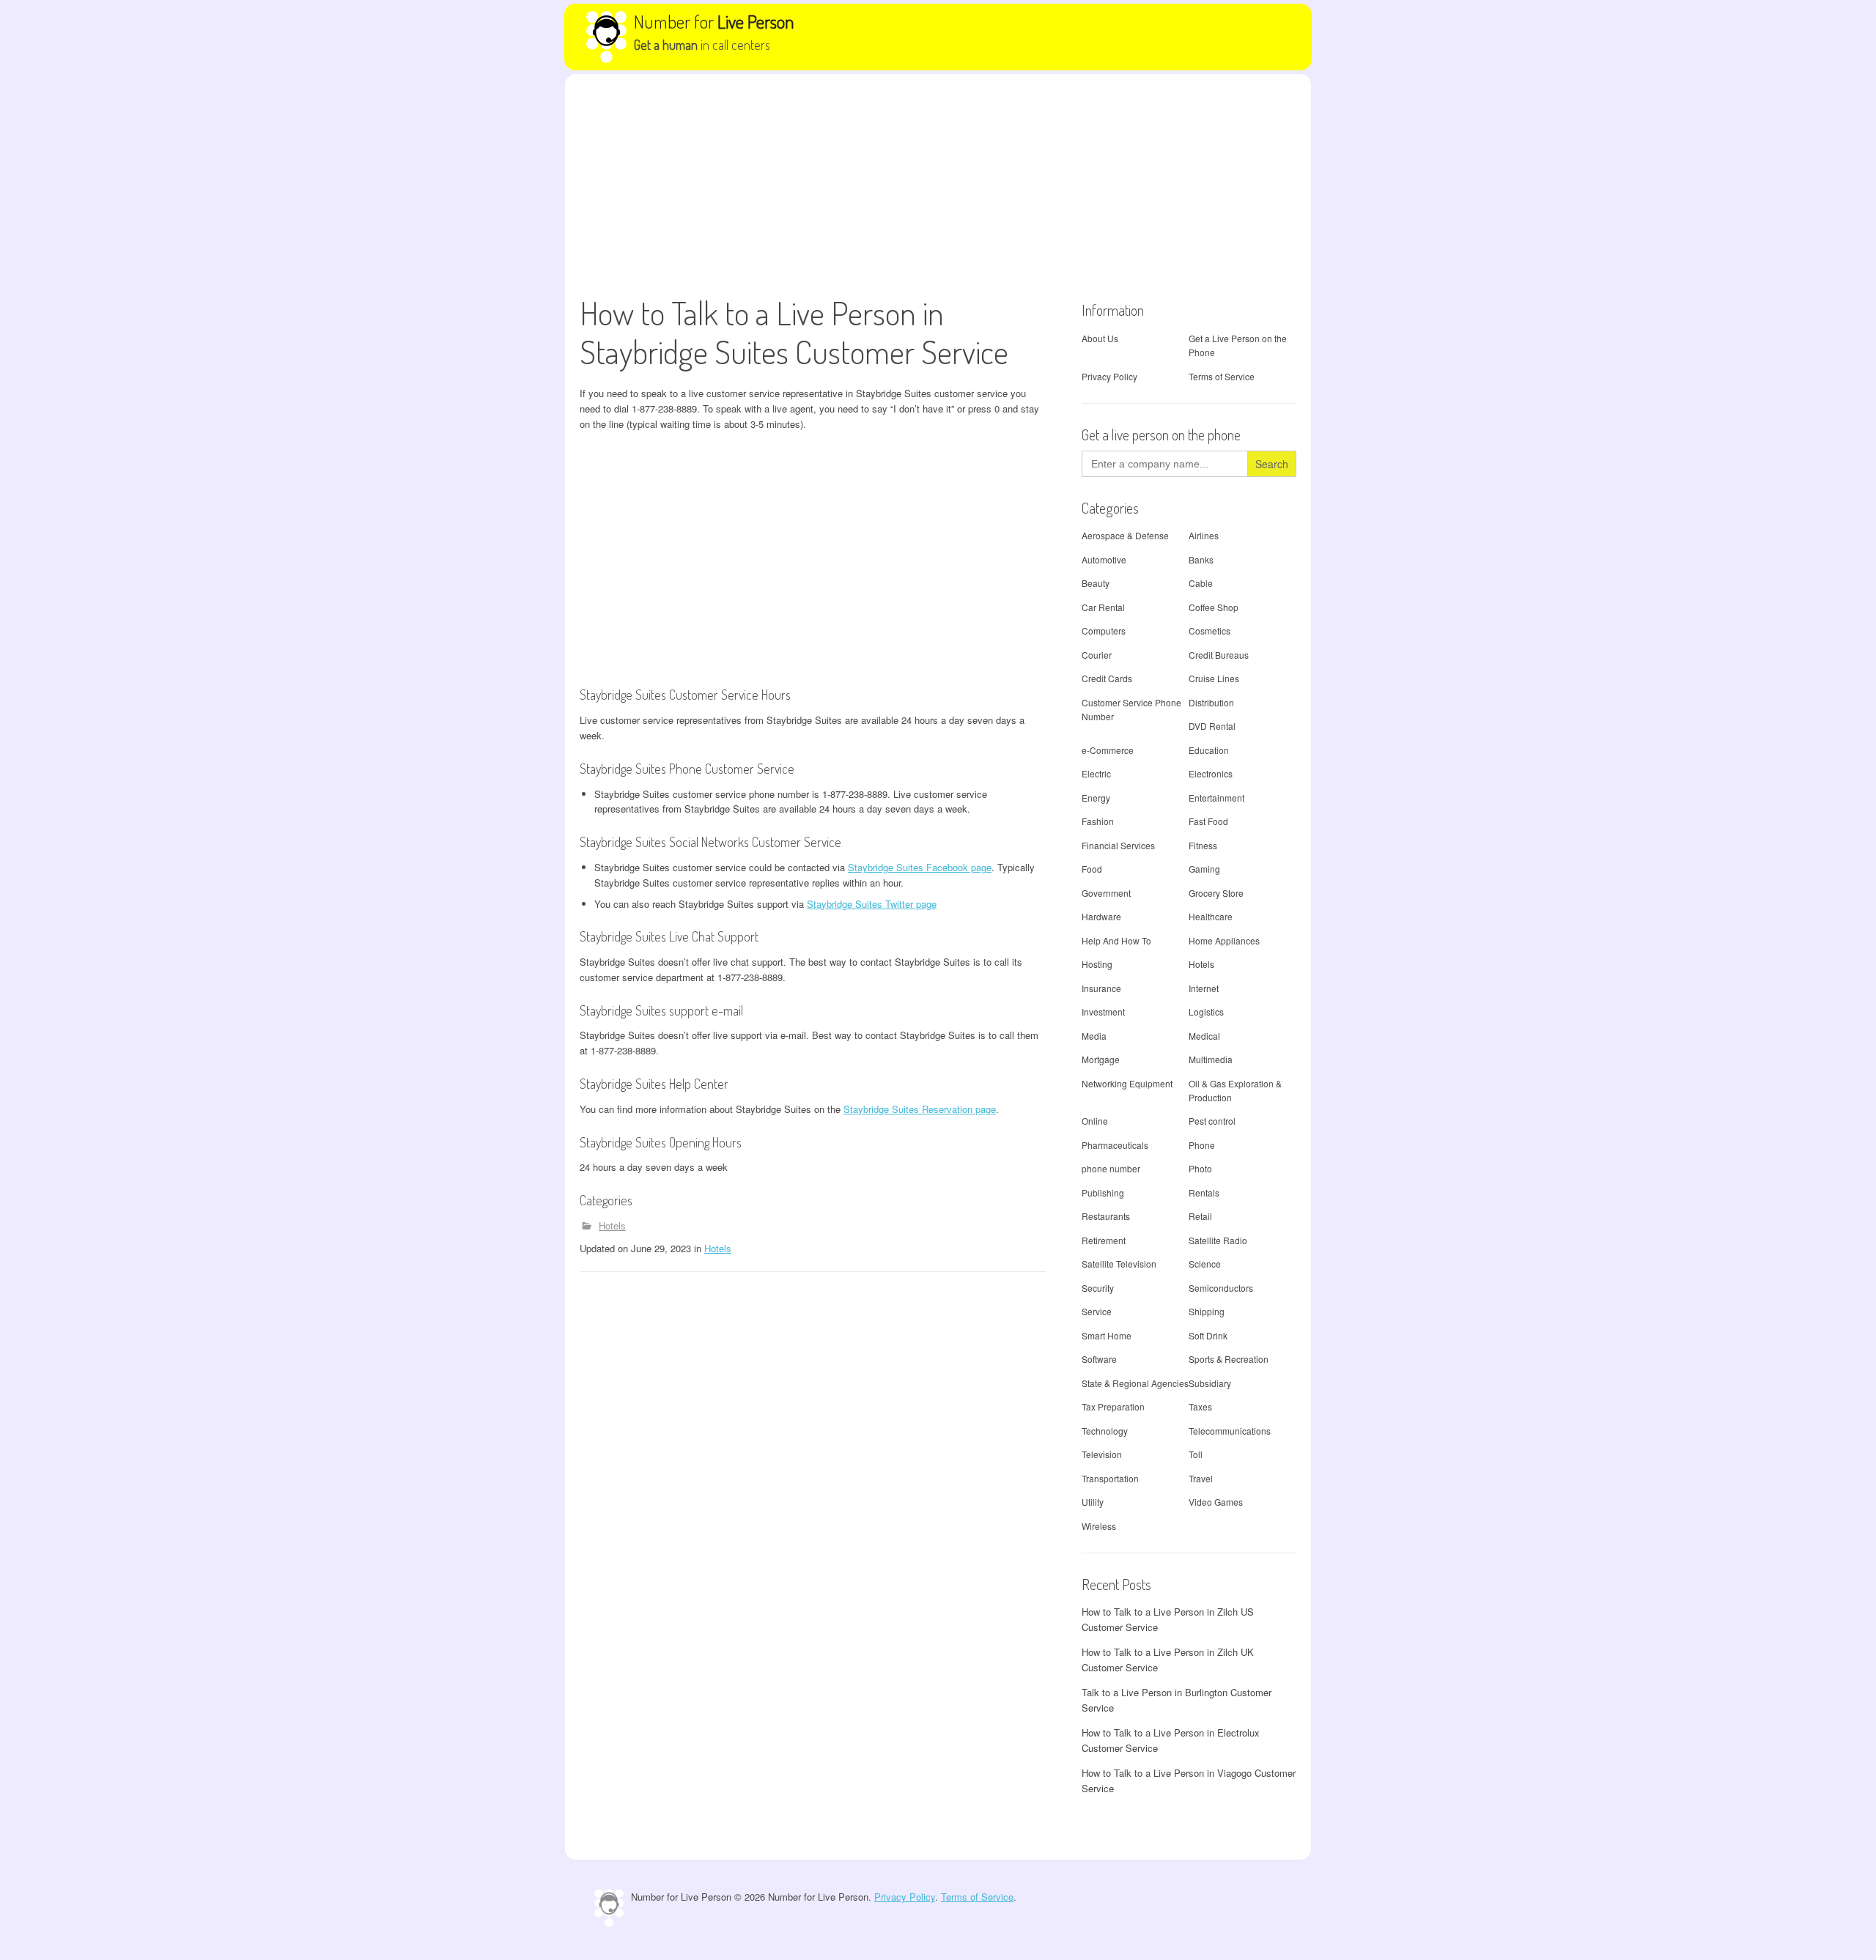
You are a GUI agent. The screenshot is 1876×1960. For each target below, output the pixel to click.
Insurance (1101, 988)
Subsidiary (1210, 1383)
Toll (1196, 1454)
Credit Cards (1107, 678)
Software (1099, 1359)
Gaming (1204, 869)
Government (1106, 893)
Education (1209, 750)
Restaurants (1106, 1216)
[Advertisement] (938, 184)
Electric (1096, 773)
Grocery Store (1216, 893)
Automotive (1104, 559)
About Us (1100, 338)
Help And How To (1116, 940)
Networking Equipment (1127, 1083)
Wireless (1099, 1526)
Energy (1096, 798)
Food (1092, 869)
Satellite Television (1119, 1264)
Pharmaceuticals (1115, 1145)
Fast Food (1208, 821)
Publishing (1103, 1192)
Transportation (1110, 1478)
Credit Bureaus (1219, 655)
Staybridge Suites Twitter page (872, 904)
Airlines (1204, 535)
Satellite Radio (1218, 1240)
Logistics (1206, 1012)
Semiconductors (1221, 1288)
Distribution (1211, 702)
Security (1098, 1288)
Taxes (1200, 1406)
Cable (1201, 583)
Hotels (612, 1225)
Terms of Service (1222, 376)
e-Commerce (1108, 750)
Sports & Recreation (1229, 1359)
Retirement (1104, 1240)
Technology (1105, 1431)
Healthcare (1211, 916)
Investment (1103, 1012)
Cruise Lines (1214, 678)
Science (1205, 1264)
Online (1095, 1121)
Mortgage (1101, 1059)
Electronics (1211, 773)
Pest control (1212, 1121)
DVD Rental (1212, 726)
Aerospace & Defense (1125, 535)
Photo (1200, 1168)
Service (1097, 1311)
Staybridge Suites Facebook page (920, 867)
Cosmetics (1210, 630)
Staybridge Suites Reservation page (920, 1109)
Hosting (1097, 964)
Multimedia (1211, 1059)
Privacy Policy (1109, 376)
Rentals (1204, 1192)
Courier (1097, 655)
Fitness (1203, 845)
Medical (1204, 1036)
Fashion (1098, 821)
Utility (1093, 1502)
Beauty (1096, 583)
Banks (1201, 559)
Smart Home (1107, 1335)
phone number (1111, 1168)
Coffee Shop (1214, 607)
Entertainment (1216, 798)
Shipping (1207, 1311)
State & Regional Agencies (1135, 1383)
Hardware (1101, 916)
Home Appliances (1224, 940)
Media (1094, 1036)
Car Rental (1103, 607)
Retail (1200, 1216)
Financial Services (1118, 845)
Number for (714, 21)
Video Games (1216, 1502)
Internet (1204, 988)
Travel (1201, 1478)
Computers (1104, 630)
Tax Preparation (1113, 1406)
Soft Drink (1208, 1335)
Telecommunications (1230, 1431)
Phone (1202, 1145)
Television (1102, 1454)
